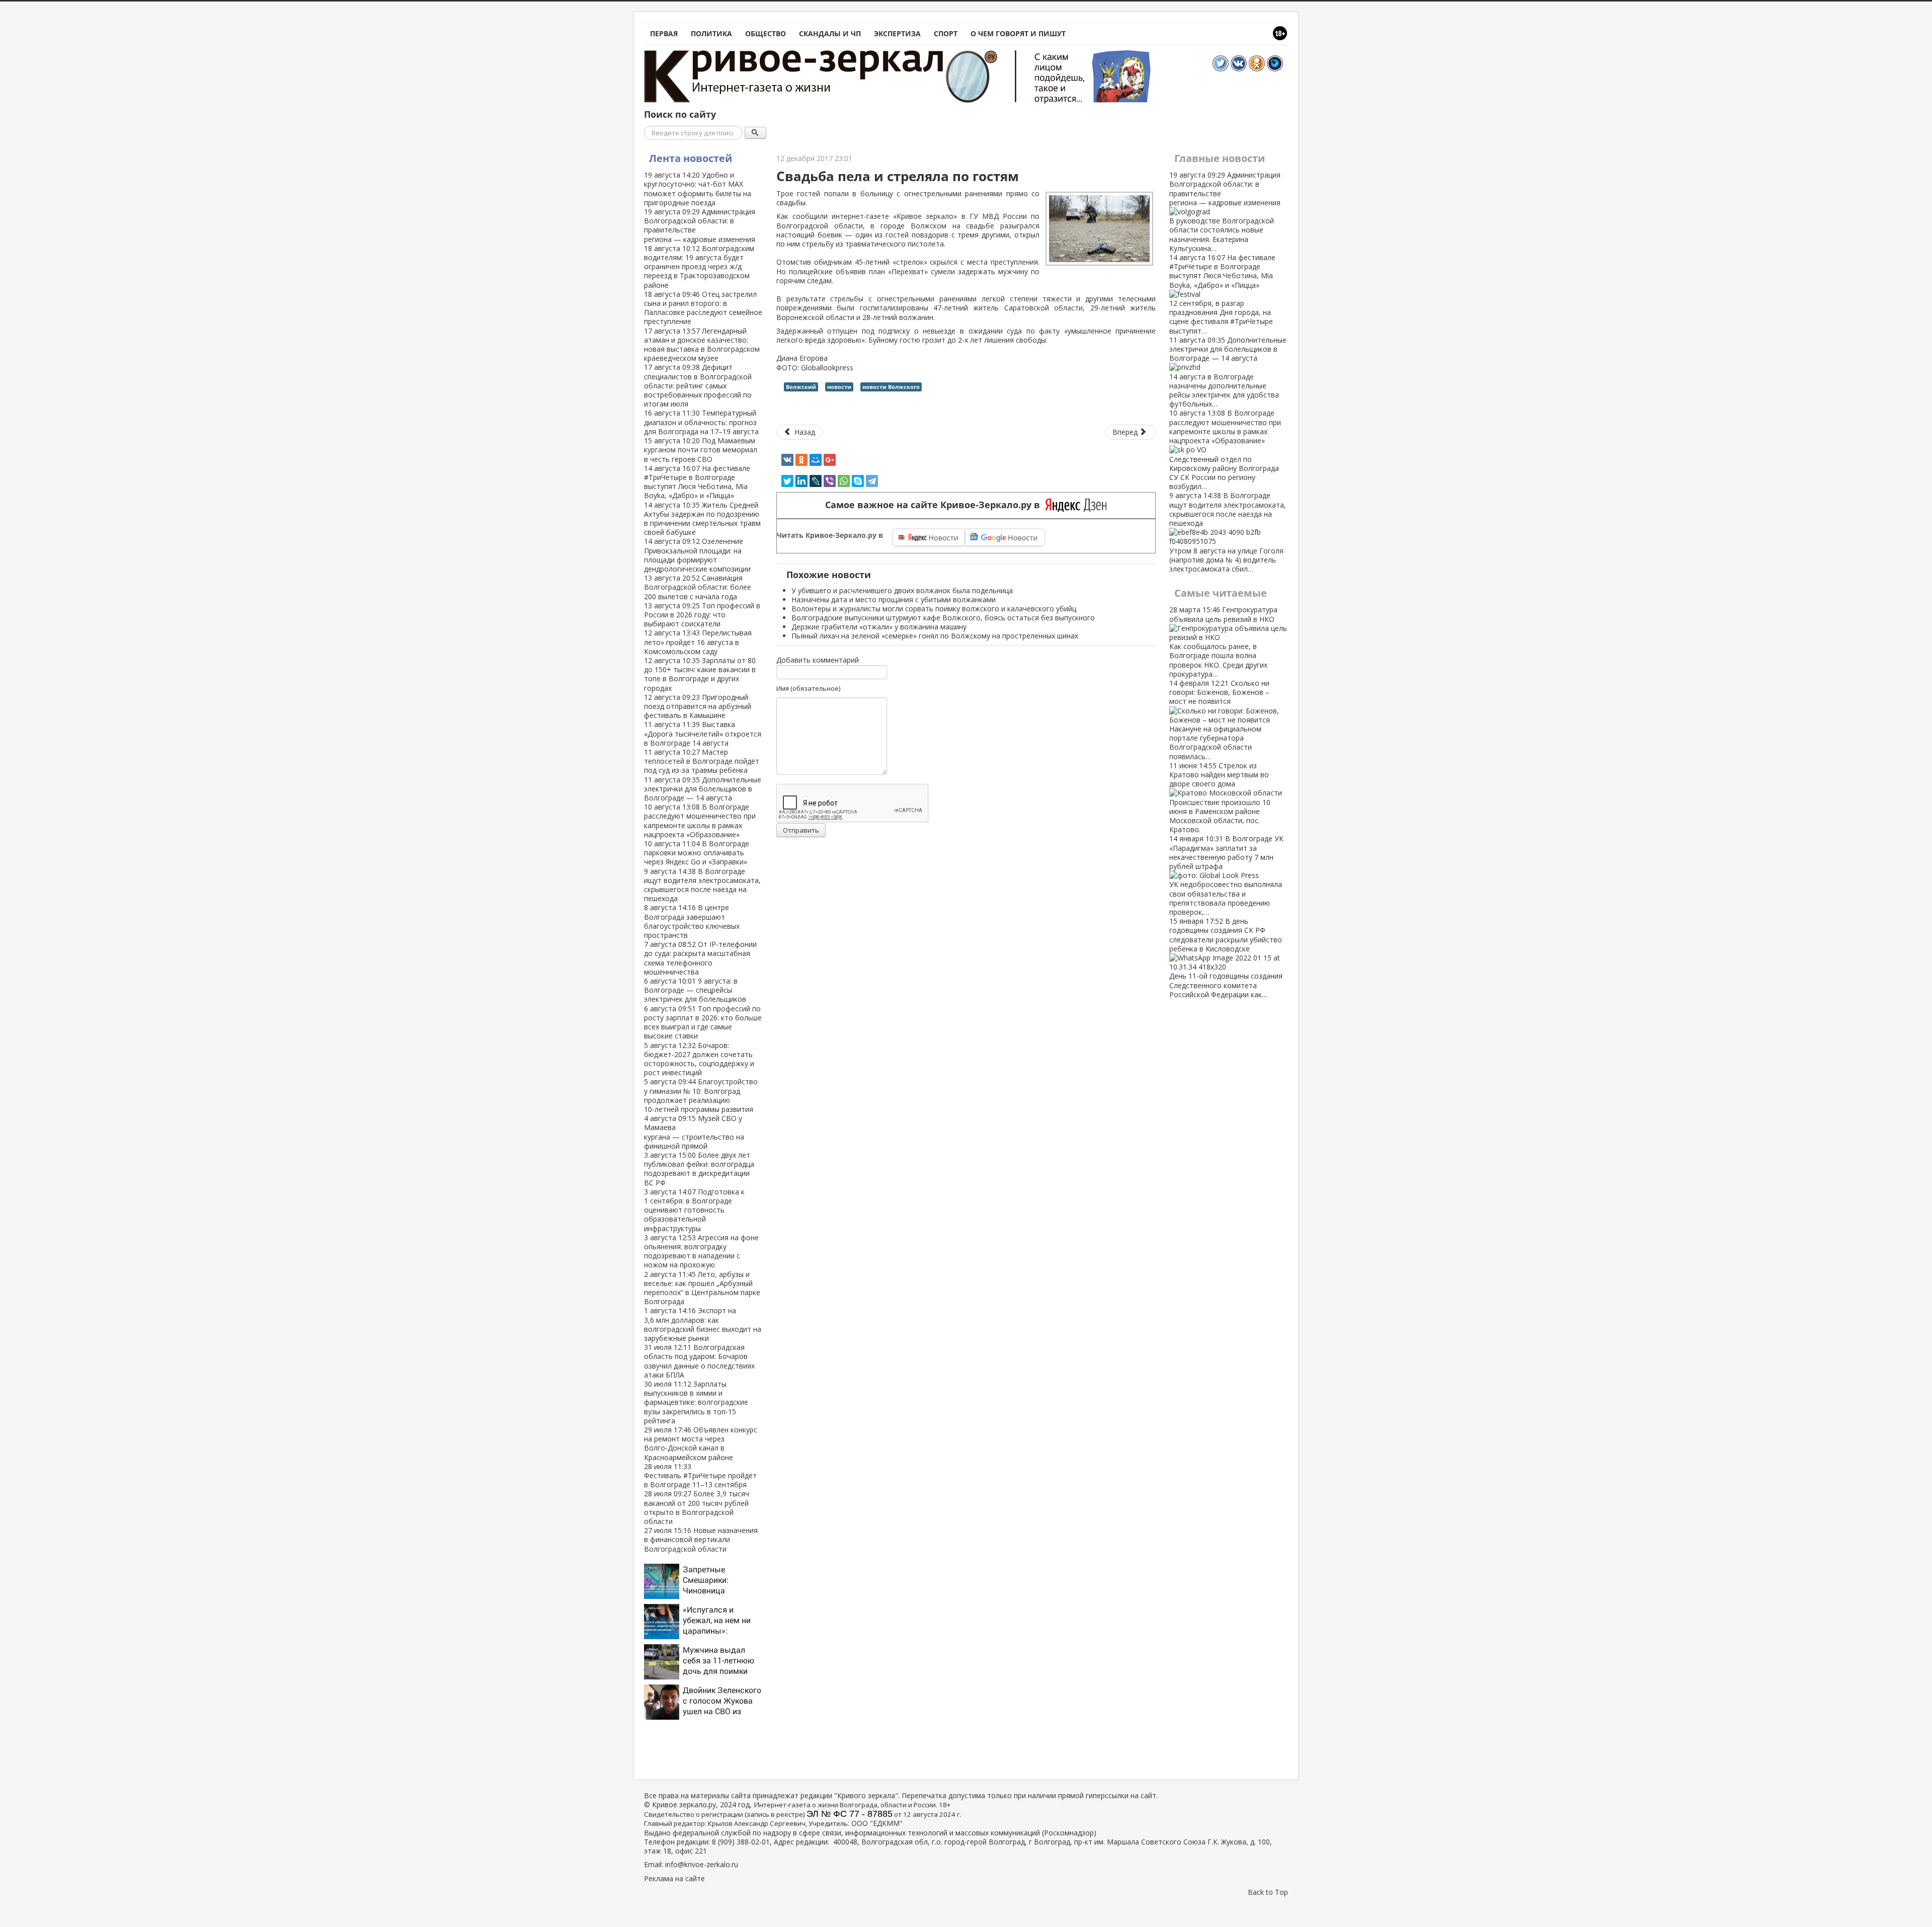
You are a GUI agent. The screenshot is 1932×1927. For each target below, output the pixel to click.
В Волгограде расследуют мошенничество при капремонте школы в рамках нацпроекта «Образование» (700, 821)
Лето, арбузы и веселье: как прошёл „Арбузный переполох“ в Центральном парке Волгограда (702, 1288)
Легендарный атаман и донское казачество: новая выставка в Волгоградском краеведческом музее (702, 345)
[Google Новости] (1005, 537)
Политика (711, 33)
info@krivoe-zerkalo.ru (702, 1864)
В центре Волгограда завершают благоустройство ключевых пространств (692, 921)
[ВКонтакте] (787, 460)
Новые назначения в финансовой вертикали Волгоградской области (701, 1539)
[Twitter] (787, 481)
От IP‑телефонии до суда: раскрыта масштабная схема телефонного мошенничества (700, 958)
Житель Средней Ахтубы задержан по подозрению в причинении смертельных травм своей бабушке (702, 519)
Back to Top (1268, 1892)
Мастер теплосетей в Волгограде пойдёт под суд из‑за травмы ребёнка (702, 761)
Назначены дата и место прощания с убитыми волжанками (894, 599)
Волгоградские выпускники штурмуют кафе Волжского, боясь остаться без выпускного (943, 618)
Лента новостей (691, 158)
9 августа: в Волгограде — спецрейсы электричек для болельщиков (695, 990)
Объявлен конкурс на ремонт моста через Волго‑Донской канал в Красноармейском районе (701, 1443)
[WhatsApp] (844, 481)
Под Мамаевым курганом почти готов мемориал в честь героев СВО (701, 450)
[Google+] (830, 460)
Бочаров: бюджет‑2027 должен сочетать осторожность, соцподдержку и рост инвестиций (699, 1059)
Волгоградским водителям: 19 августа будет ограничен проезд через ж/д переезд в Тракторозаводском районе (699, 267)
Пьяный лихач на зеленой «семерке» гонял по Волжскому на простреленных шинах (935, 636)
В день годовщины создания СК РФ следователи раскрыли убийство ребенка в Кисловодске (1226, 958)
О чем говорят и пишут (1018, 33)
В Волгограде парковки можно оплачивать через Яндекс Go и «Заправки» (697, 853)
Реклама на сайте (674, 1878)
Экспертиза (897, 33)
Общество (766, 33)
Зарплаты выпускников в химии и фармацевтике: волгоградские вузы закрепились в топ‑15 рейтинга (696, 1402)
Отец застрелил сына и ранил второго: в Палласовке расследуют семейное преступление (703, 308)
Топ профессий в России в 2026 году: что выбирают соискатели (702, 615)
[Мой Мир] (816, 460)
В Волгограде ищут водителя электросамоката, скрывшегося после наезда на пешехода (702, 885)
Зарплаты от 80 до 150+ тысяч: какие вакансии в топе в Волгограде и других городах (700, 674)
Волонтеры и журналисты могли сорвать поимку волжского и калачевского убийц (934, 609)
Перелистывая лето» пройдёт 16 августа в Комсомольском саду (698, 642)
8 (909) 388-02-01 (741, 1842)
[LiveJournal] (816, 481)
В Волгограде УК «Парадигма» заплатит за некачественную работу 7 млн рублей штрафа (1226, 875)
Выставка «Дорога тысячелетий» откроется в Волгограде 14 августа (703, 733)
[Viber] (830, 481)
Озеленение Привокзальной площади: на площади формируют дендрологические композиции (697, 555)
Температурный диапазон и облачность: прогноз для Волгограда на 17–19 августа (701, 422)
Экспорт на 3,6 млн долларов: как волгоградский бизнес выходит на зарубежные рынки (703, 1324)
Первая (664, 33)
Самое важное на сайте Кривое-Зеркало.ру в (935, 505)
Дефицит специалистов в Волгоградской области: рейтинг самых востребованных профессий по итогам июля (698, 385)
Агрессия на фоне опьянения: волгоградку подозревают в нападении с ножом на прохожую (701, 1251)
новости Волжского (891, 387)
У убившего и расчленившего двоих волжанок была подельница (902, 590)
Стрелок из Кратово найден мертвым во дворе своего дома (1220, 797)
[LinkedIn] (801, 481)
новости (839, 387)
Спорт (946, 33)
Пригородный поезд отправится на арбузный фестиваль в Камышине (698, 706)
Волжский (801, 387)
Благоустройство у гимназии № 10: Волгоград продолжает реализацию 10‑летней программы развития (701, 1095)
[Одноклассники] (801, 460)
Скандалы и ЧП (830, 33)
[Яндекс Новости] (929, 537)
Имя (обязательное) (808, 688)
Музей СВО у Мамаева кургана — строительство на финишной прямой (694, 1132)
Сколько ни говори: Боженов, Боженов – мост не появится (1219, 720)
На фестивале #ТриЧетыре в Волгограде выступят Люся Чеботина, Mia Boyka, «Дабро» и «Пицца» (697, 482)
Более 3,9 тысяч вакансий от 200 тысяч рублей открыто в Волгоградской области (697, 1507)
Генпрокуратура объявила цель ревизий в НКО (1223, 641)
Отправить (801, 830)
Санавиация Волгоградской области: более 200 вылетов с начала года (698, 587)
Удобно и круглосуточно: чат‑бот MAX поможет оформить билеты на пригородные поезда (698, 189)
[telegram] (872, 481)
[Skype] (858, 481)
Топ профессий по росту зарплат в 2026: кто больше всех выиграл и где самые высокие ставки (703, 1022)
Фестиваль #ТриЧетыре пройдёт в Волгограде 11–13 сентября (700, 1475)
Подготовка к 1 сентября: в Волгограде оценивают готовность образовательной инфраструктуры (694, 1210)
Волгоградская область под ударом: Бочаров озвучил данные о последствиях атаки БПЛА (699, 1361)
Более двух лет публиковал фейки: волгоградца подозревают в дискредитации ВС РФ (699, 1169)
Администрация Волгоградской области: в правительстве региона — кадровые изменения (700, 225)
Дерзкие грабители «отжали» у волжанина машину (879, 627)
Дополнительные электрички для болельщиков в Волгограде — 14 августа (703, 789)
